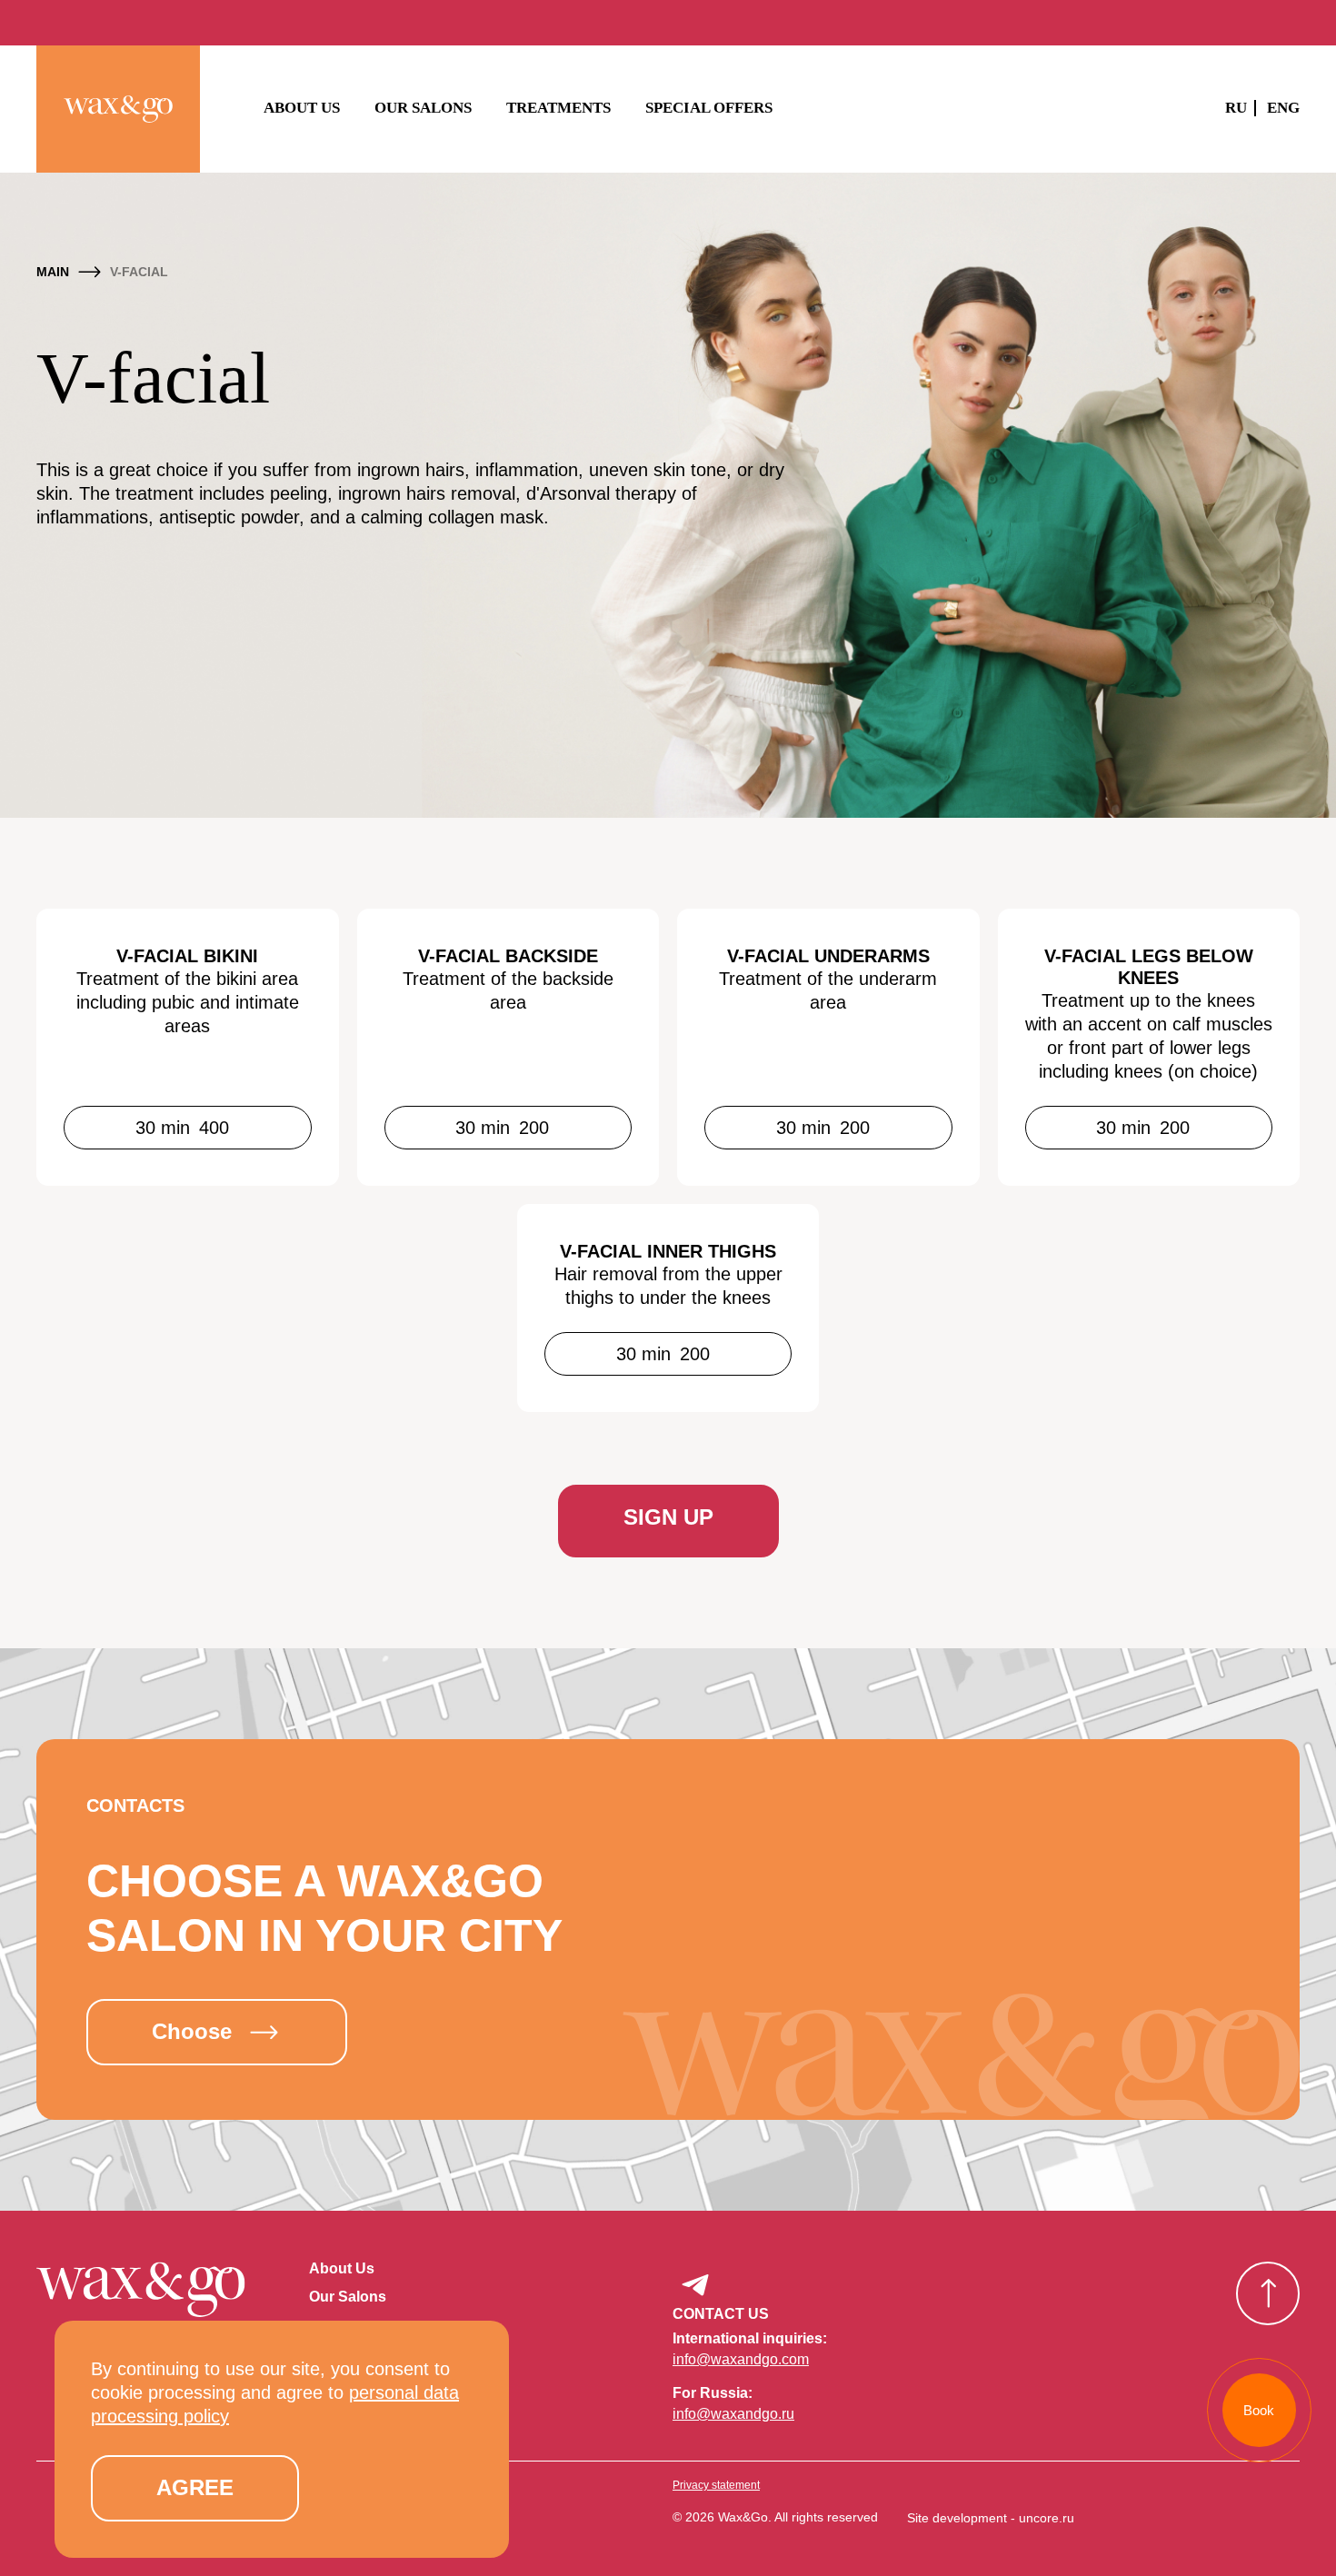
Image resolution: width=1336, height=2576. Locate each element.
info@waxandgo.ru (733, 2414)
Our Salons (423, 108)
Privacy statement (716, 2485)
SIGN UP (668, 1517)
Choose (192, 2031)
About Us (302, 108)
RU (1236, 108)
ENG (1283, 108)
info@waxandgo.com (741, 2359)
